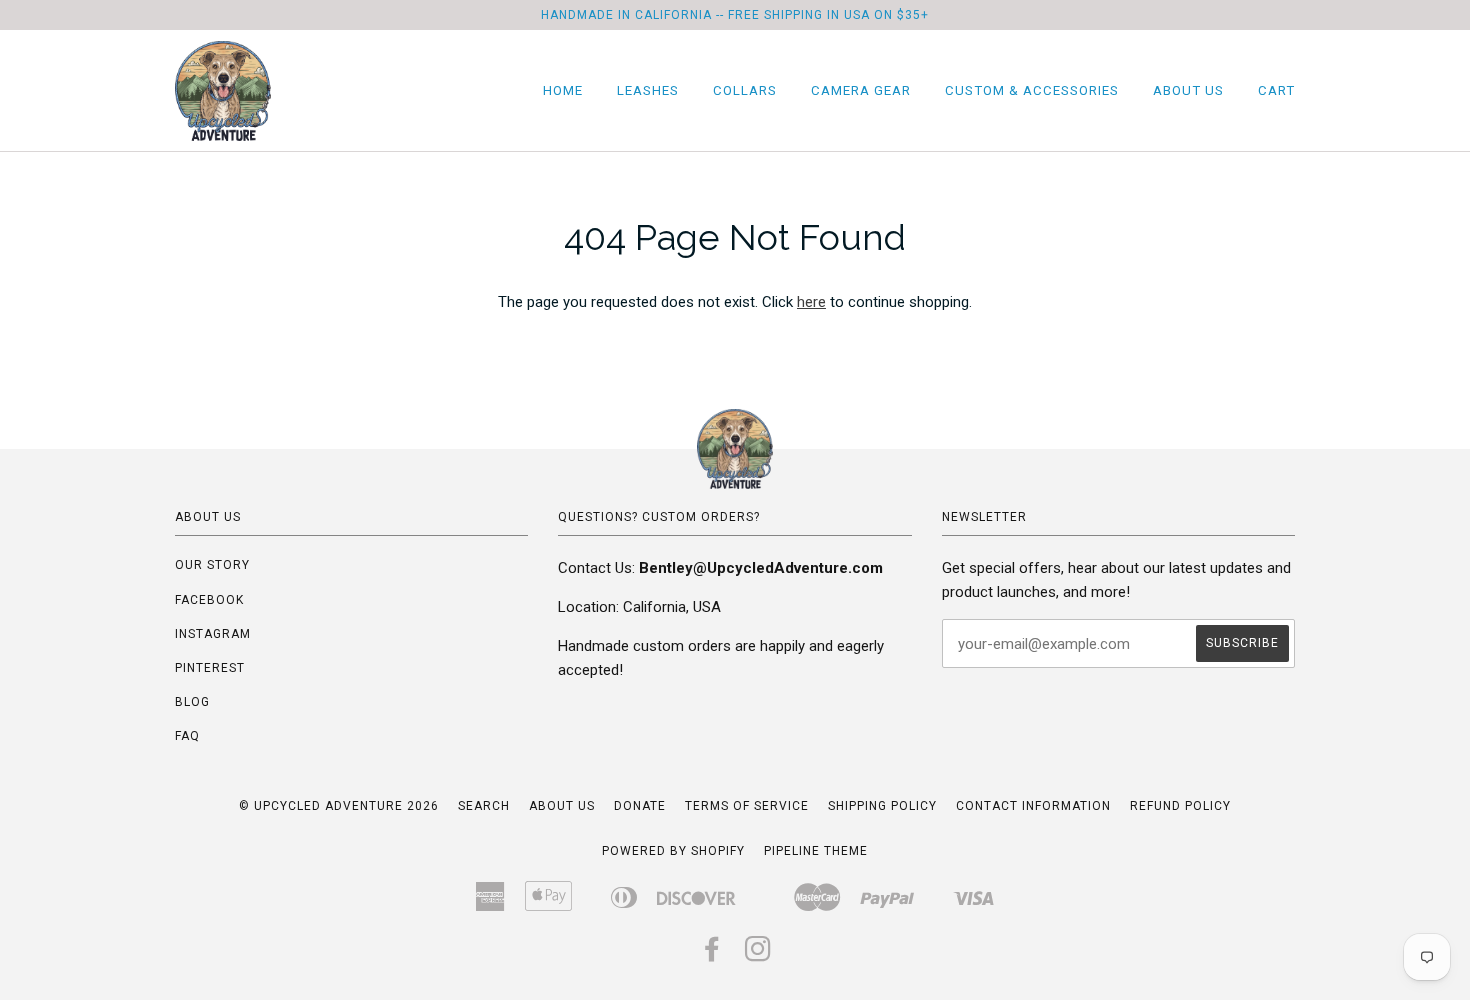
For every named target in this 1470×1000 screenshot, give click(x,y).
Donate (640, 806)
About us (562, 806)
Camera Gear (861, 90)
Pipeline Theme (816, 851)
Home (563, 90)
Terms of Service (747, 806)
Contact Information (1033, 806)
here (811, 302)
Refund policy (1180, 806)
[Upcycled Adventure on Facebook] (712, 955)
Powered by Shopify (673, 851)
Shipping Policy (882, 806)
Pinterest (210, 668)
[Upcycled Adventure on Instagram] (758, 955)
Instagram (213, 634)
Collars (745, 90)
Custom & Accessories (1032, 90)
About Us (1188, 90)
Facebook (209, 600)
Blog (192, 702)
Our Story (212, 565)
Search (484, 806)
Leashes (648, 90)
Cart (1276, 90)
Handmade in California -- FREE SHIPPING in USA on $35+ (735, 15)
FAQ (187, 736)
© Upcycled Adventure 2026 (339, 806)
